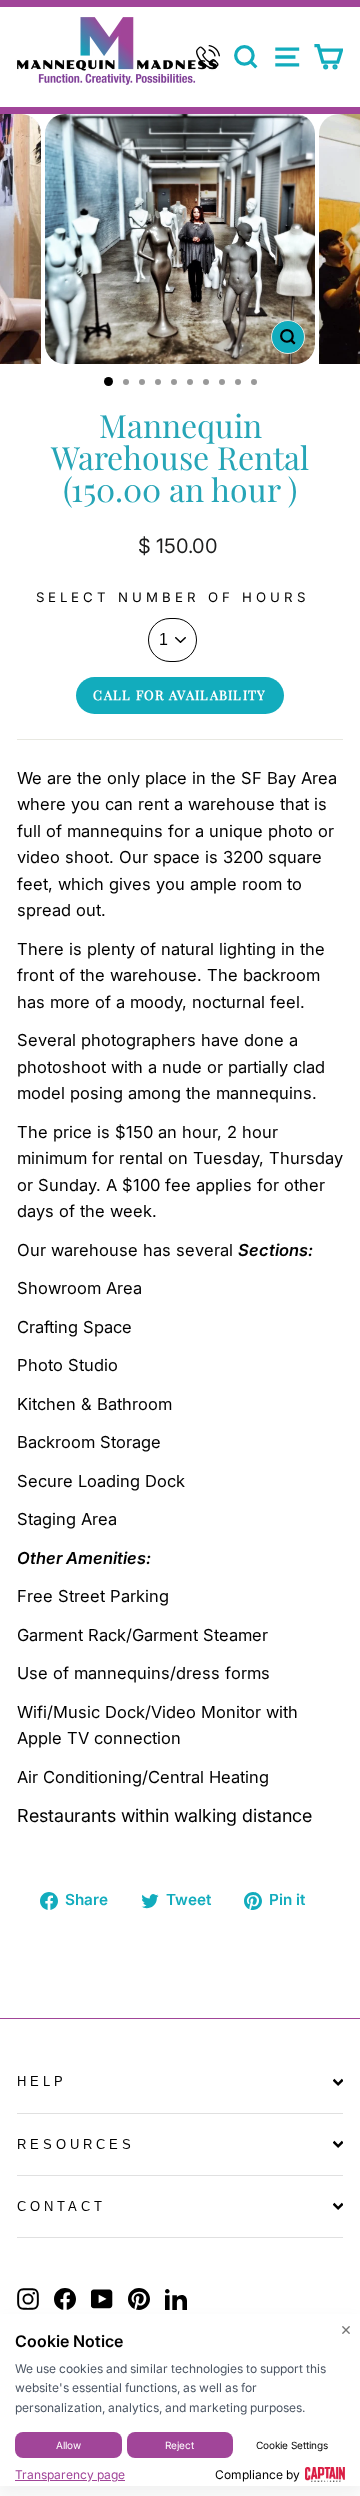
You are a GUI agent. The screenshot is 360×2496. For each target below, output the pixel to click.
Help (42, 2081)
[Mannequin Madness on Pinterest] (139, 2299)
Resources (76, 2144)
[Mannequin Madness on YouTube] (102, 2299)
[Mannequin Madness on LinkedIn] (176, 2299)
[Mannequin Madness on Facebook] (65, 2299)
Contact (61, 2206)
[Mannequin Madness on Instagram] (28, 2299)
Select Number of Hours (172, 597)
